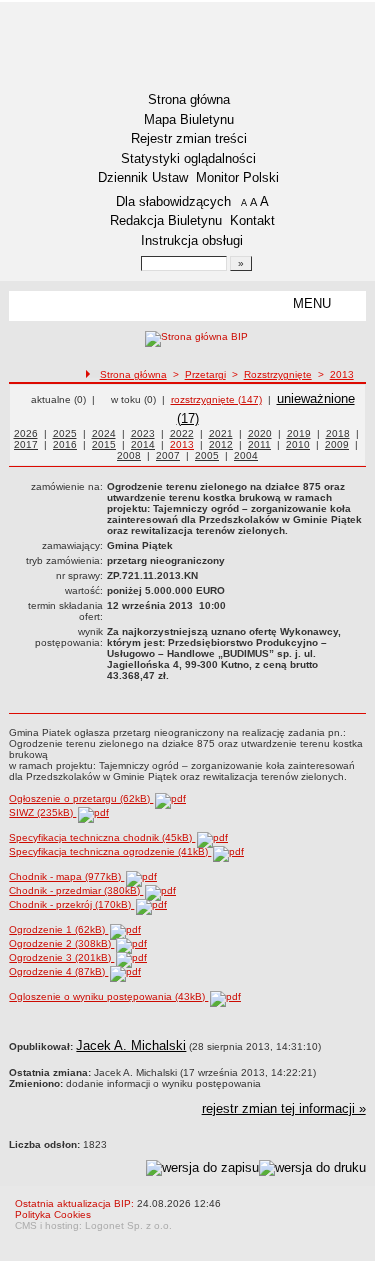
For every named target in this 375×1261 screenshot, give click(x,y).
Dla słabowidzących (173, 201)
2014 (143, 444)
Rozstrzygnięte (278, 374)
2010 (298, 444)
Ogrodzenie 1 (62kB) (58, 929)
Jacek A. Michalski (131, 1045)
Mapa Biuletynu (189, 119)
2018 (338, 433)
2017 (26, 444)
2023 (143, 433)
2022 (182, 433)
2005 (207, 455)
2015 (104, 444)
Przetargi (205, 374)
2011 (259, 444)
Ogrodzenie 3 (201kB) (61, 957)
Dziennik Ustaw (143, 177)
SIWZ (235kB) (42, 812)
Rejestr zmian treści (189, 138)
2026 (26, 433)
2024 (104, 433)
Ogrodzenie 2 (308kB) (61, 943)
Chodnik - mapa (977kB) (66, 876)
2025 (65, 433)
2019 (299, 433)
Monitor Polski (237, 177)
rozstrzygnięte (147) (216, 399)
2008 (129, 455)
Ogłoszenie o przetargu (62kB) (81, 798)
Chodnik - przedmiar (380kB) (76, 890)
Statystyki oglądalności (188, 158)
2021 (221, 433)
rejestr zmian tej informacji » (284, 1108)
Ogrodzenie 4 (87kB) (58, 971)
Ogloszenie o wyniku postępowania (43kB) (108, 996)
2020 (260, 433)
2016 (65, 444)
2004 (246, 455)
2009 (337, 444)
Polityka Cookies (53, 1214)
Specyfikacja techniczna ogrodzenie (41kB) (110, 851)
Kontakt (252, 220)
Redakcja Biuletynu (166, 220)
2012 (221, 444)
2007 (168, 455)
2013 (342, 374)
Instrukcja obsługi (192, 240)
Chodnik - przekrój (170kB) (71, 904)
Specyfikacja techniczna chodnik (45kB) (102, 837)
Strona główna (189, 99)
